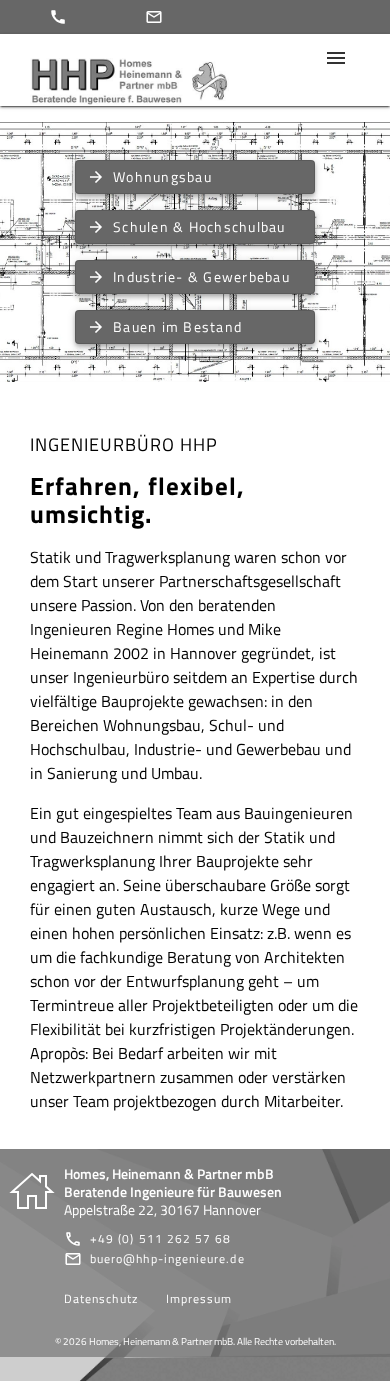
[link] (148, 1239)
